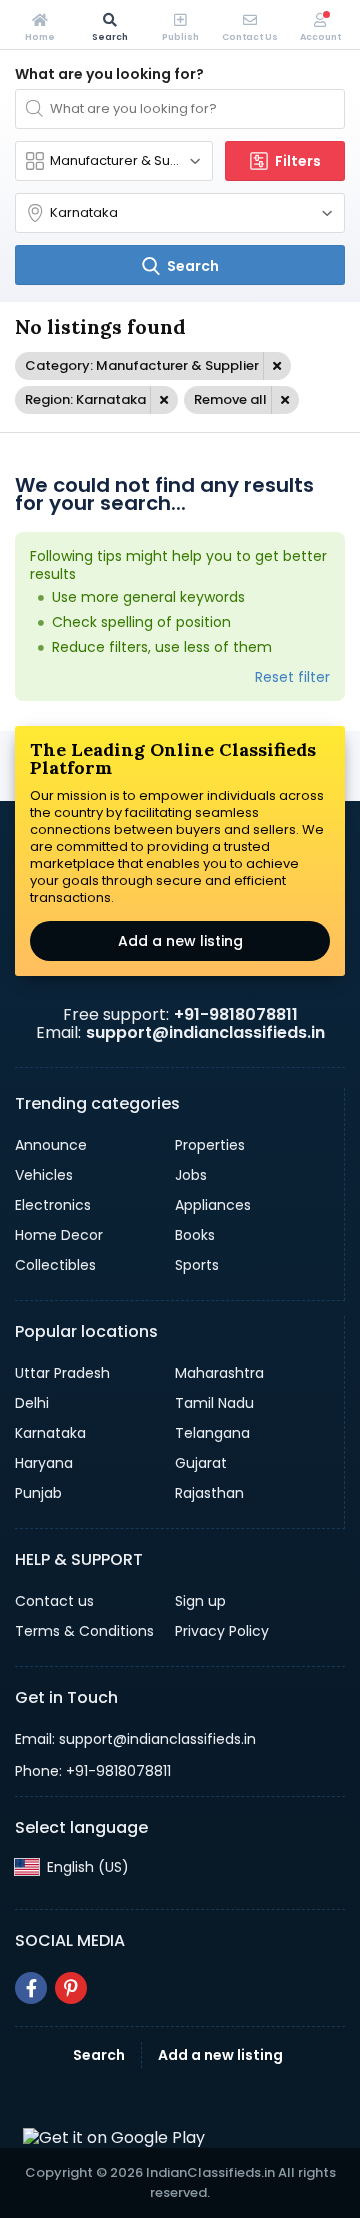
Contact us (54, 1601)
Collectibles (55, 1265)
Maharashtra (219, 1373)
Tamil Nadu (214, 1403)
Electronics (53, 1205)
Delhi (32, 1403)
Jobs (191, 1175)
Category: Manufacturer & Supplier (142, 365)
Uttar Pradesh (62, 1373)
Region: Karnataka (85, 399)
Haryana (44, 1463)
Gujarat (201, 1463)
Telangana (212, 1433)
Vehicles (44, 1175)
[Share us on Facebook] (31, 1988)
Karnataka (50, 1433)
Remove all (230, 399)
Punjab (38, 1493)
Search (99, 2055)
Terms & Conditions (84, 1631)
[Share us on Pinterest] (71, 1988)
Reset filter (292, 677)
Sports (197, 1265)
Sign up (200, 1601)
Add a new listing (180, 941)
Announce (51, 1145)
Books (195, 1235)
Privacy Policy (222, 1631)
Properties (210, 1145)
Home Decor (59, 1235)
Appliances (213, 1205)
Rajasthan (209, 1493)
